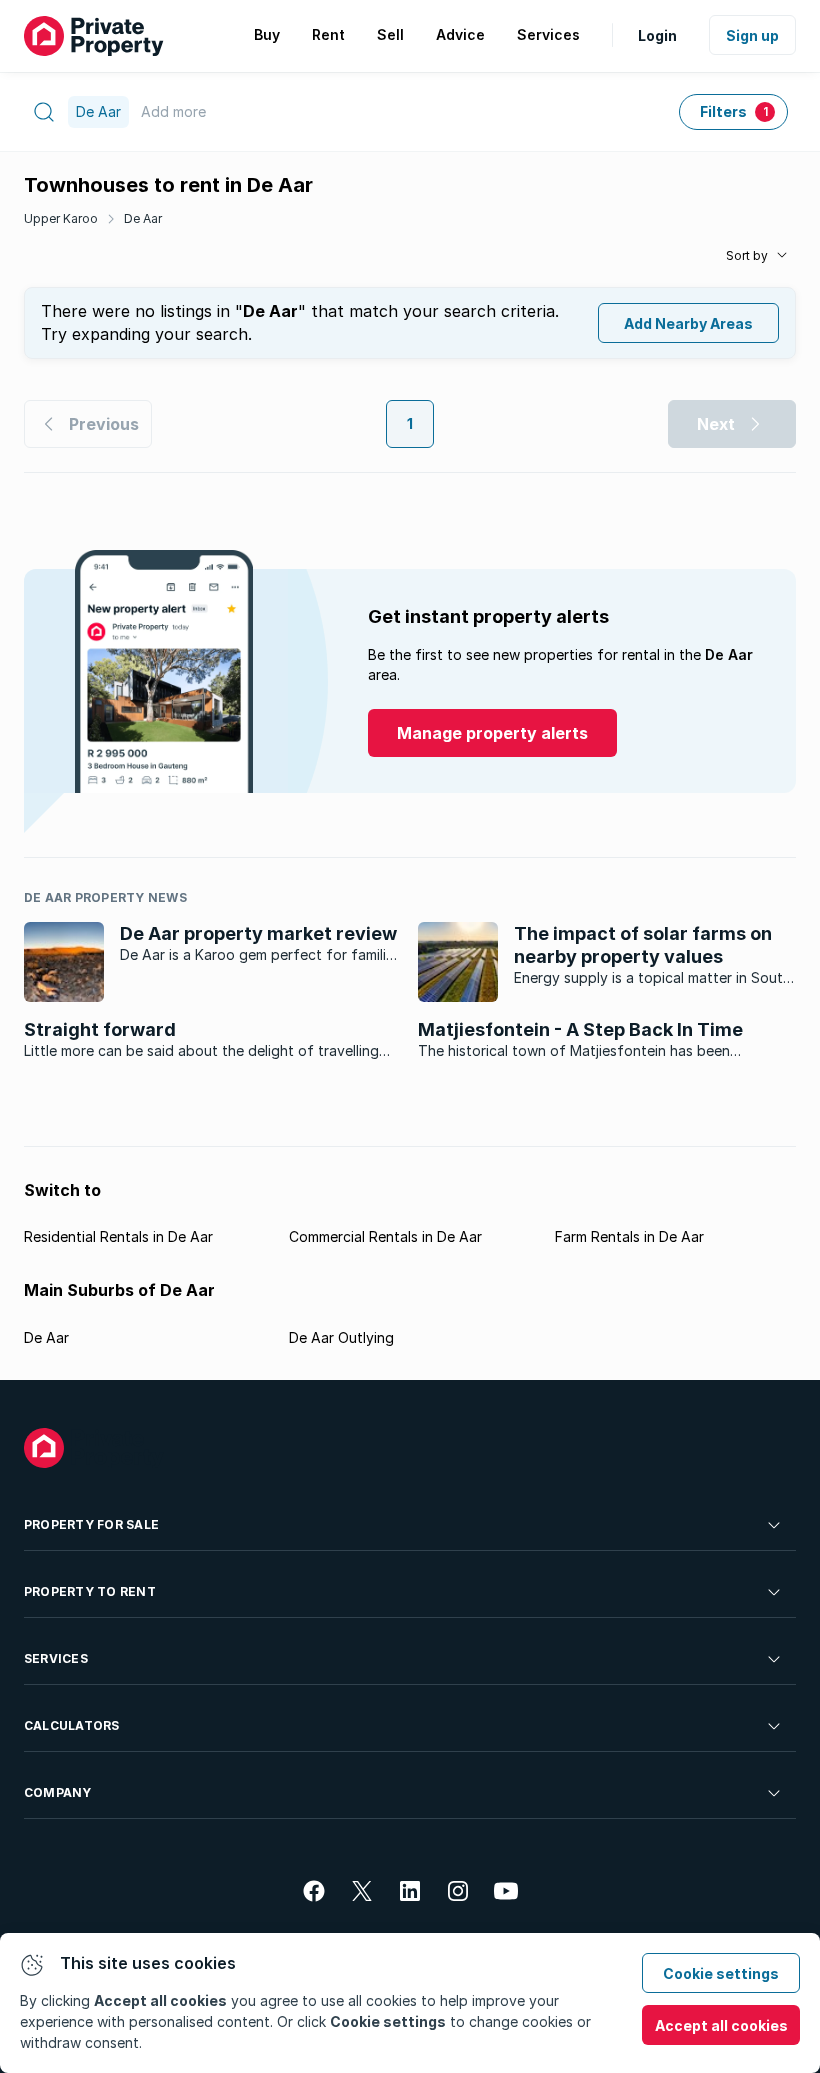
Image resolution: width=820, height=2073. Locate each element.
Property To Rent (90, 1591)
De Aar (143, 218)
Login (657, 35)
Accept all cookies (721, 2025)
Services (56, 1658)
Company (58, 1792)
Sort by (747, 255)
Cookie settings (721, 1973)
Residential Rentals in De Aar (118, 1236)
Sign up (752, 35)
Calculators (72, 1725)
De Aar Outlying (341, 1337)
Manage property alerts (492, 733)
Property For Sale (91, 1524)
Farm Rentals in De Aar (629, 1236)
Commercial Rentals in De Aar (385, 1236)
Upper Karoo (61, 218)
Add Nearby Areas (688, 323)
